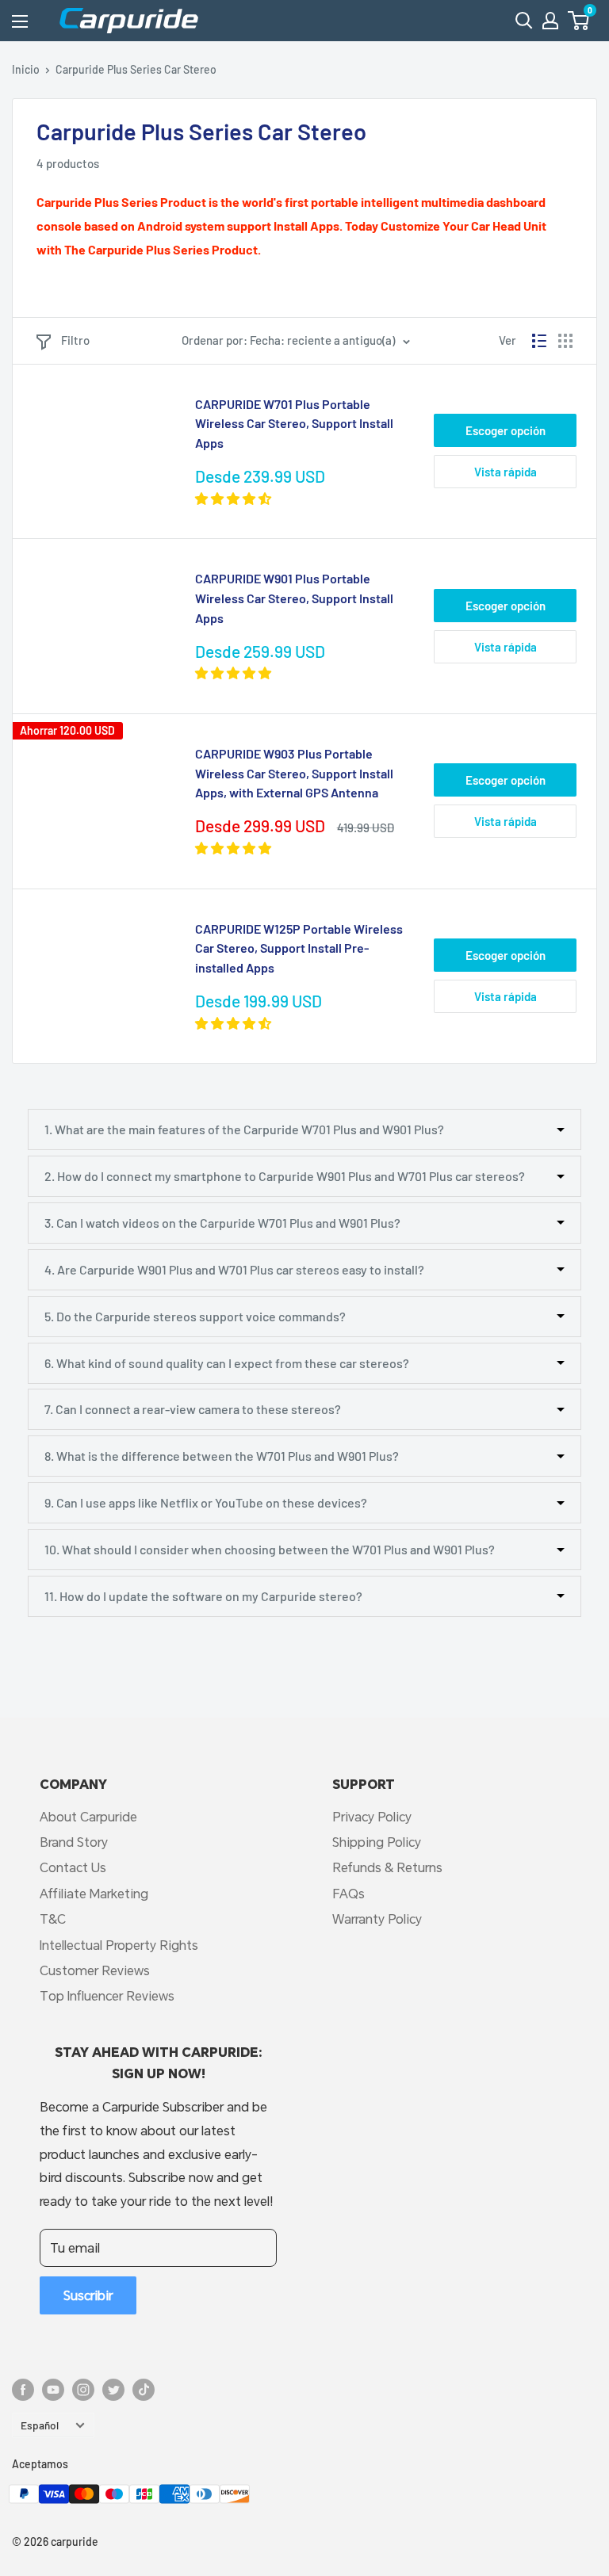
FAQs (349, 1893)
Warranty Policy (377, 1919)
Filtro (75, 340)
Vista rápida (506, 472)
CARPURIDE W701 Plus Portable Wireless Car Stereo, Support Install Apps (294, 424)
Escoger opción (506, 430)
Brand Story (74, 1842)
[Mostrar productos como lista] (539, 341)
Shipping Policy (377, 1842)
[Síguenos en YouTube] (53, 2389)
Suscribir (88, 2295)
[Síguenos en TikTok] (144, 2389)
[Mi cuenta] (550, 21)
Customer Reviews (95, 1970)
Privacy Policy (372, 1816)
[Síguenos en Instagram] (83, 2389)
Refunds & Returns (387, 1867)
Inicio (26, 69)
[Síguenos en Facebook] (23, 2389)
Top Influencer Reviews (107, 1995)
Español (40, 2425)
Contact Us (73, 1867)
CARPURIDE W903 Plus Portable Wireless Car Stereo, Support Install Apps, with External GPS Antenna (294, 773)
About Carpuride (88, 1816)
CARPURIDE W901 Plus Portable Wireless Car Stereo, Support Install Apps (294, 598)
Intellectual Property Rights (119, 1945)
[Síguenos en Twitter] (113, 2389)
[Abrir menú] (20, 21)
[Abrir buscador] (524, 21)
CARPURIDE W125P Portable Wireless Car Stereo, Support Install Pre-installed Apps (299, 948)
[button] (578, 21)
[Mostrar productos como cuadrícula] (565, 341)
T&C (53, 1919)
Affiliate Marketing (94, 1893)
